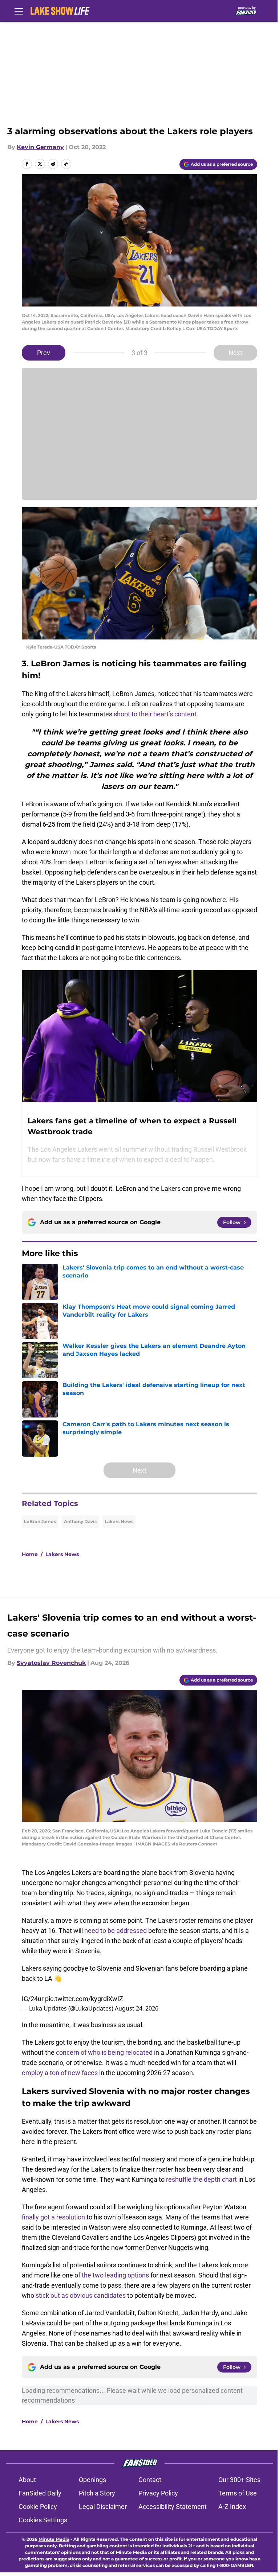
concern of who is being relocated (104, 2052)
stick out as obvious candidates (81, 2295)
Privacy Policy (158, 2493)
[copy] (66, 164)
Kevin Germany (40, 147)
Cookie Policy (38, 2507)
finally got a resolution (53, 2217)
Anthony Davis (80, 1521)
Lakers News (119, 1521)
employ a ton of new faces (60, 2073)
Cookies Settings (43, 2520)
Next (235, 353)
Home (30, 1554)
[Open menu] (19, 11)
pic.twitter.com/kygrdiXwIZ (84, 1999)
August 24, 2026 (137, 2008)
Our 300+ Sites (239, 2480)
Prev (44, 353)
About (27, 2480)
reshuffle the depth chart (201, 2179)
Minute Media (54, 2539)
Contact (150, 2480)
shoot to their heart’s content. (156, 714)
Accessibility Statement (173, 2507)
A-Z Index (232, 2507)
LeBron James (40, 1521)
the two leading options (115, 2275)
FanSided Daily (40, 2493)
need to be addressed (116, 1931)
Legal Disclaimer (103, 2507)
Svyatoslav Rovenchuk (51, 1663)
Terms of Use (238, 2493)
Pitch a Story (97, 2493)
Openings (92, 2480)
